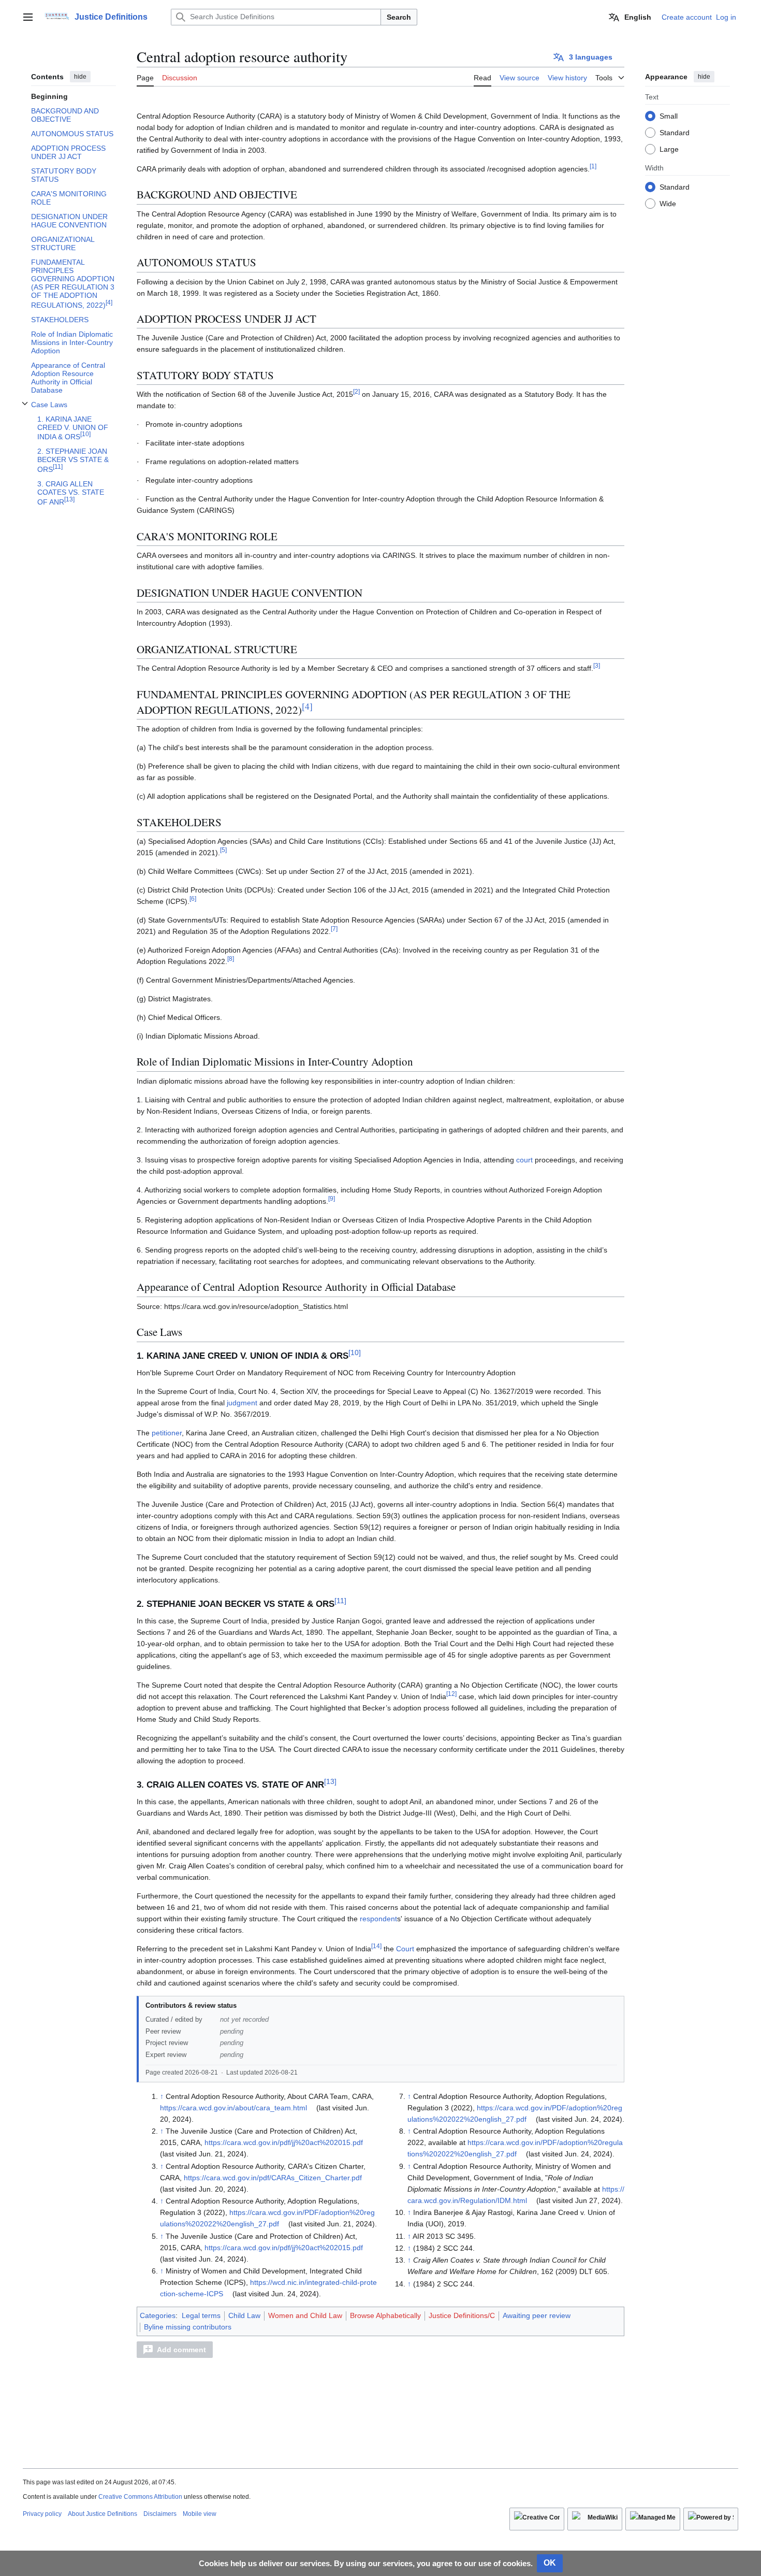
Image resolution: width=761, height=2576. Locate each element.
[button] (28, 17)
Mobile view (200, 2514)
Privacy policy (42, 2514)
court (524, 1160)
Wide (668, 203)
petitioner (167, 1433)
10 (355, 1352)
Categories (158, 2315)
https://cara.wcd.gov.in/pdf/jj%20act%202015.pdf (284, 2142)
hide (80, 77)
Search (399, 17)
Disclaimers (160, 2514)
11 (340, 1601)
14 (376, 1946)
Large (669, 149)
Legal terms (201, 2315)
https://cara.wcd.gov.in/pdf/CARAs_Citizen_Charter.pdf (273, 2178)
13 (330, 1781)
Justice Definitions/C (462, 2315)
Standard (675, 132)
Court (405, 1949)
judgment (242, 1403)
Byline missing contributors (188, 2327)
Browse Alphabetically (385, 2315)
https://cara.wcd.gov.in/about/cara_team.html (233, 2108)
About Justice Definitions (103, 2514)
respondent (378, 1919)
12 (451, 1694)
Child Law (244, 2315)
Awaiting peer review (537, 2315)
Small (669, 116)
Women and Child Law (305, 2315)
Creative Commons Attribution (140, 2497)
